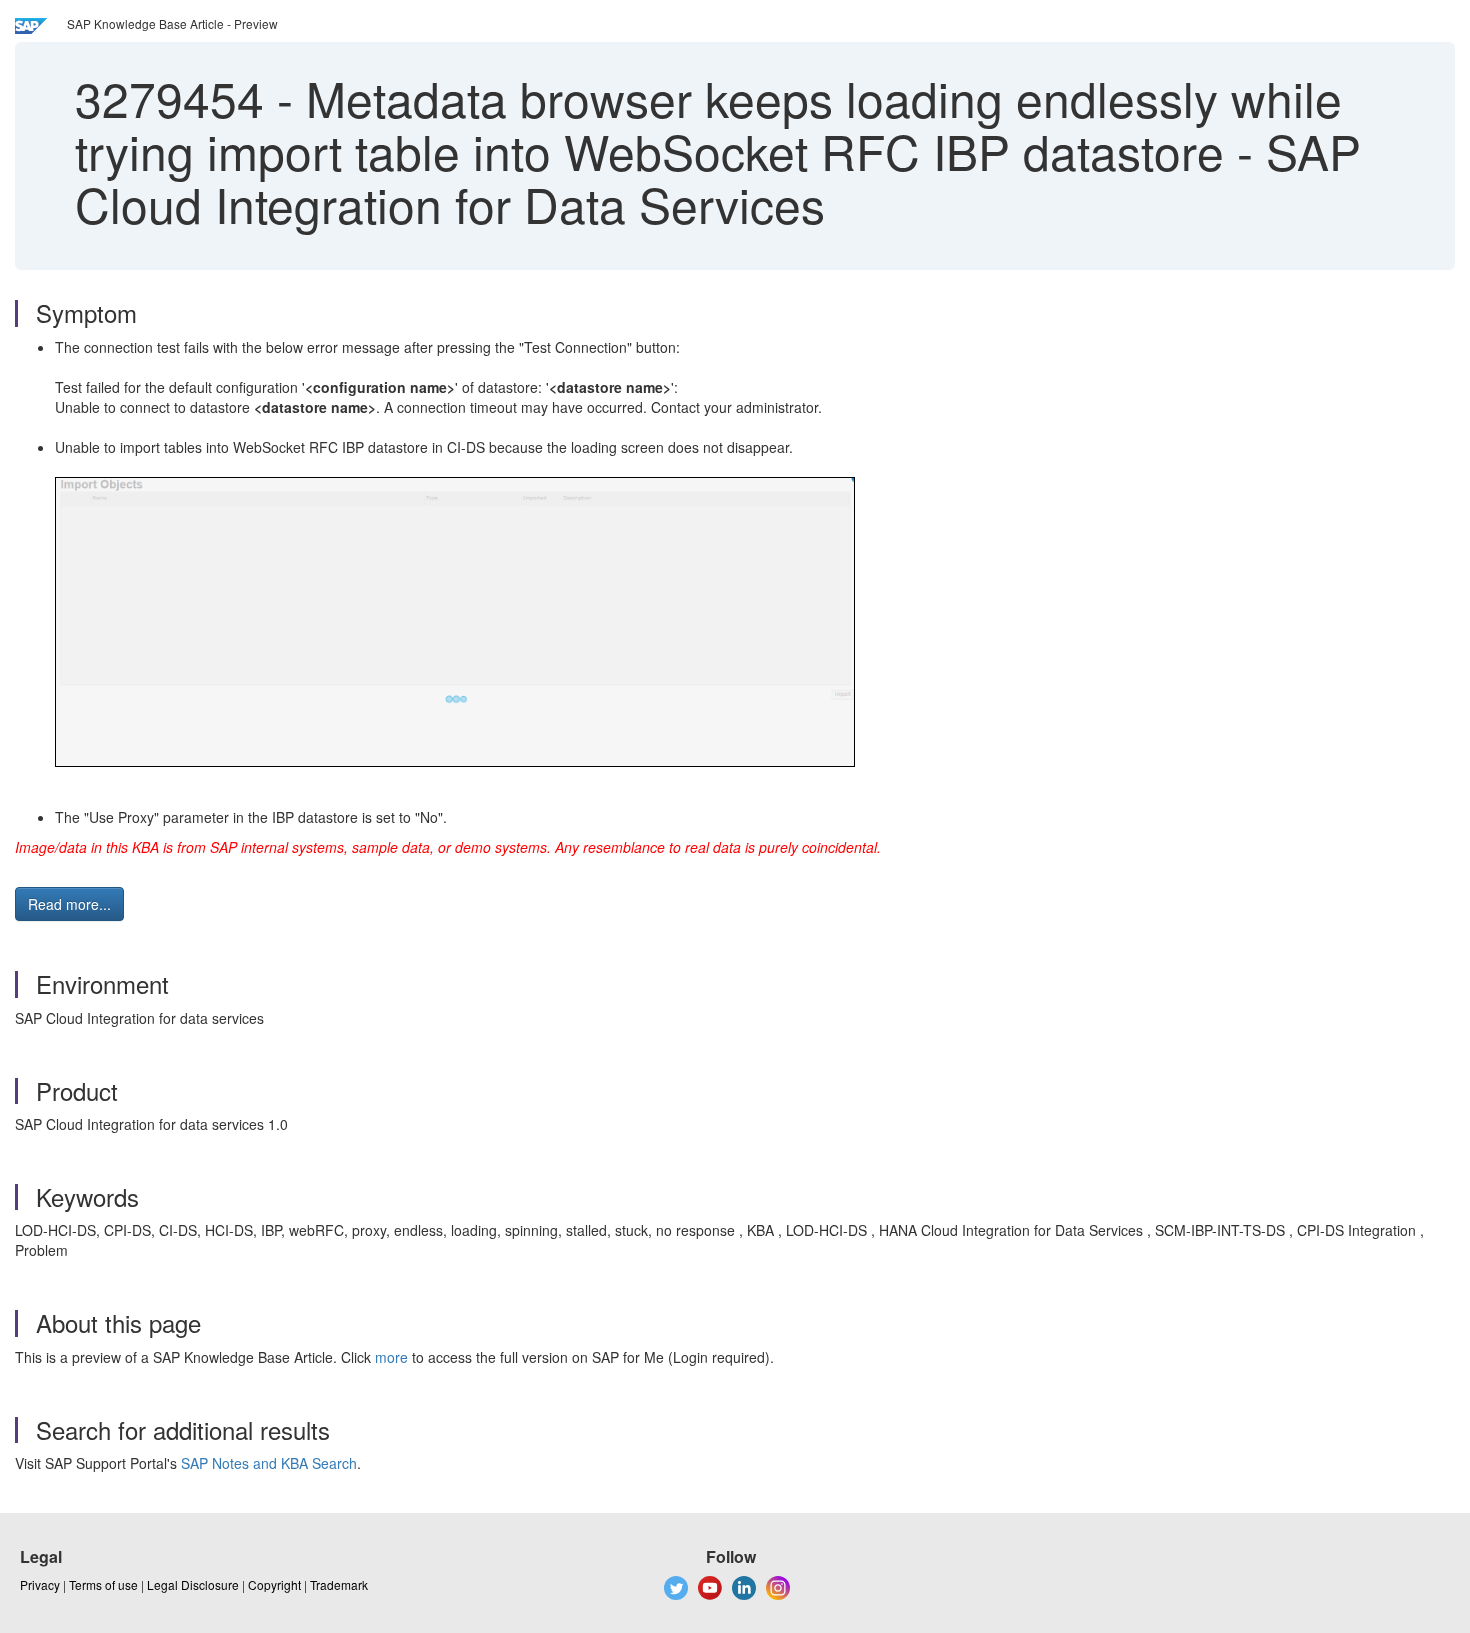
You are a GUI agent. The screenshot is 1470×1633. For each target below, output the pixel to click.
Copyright (274, 1584)
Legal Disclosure (193, 1584)
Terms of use (103, 1584)
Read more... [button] (69, 904)
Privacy (40, 1584)
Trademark (339, 1584)
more (391, 1357)
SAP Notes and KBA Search (269, 1463)
